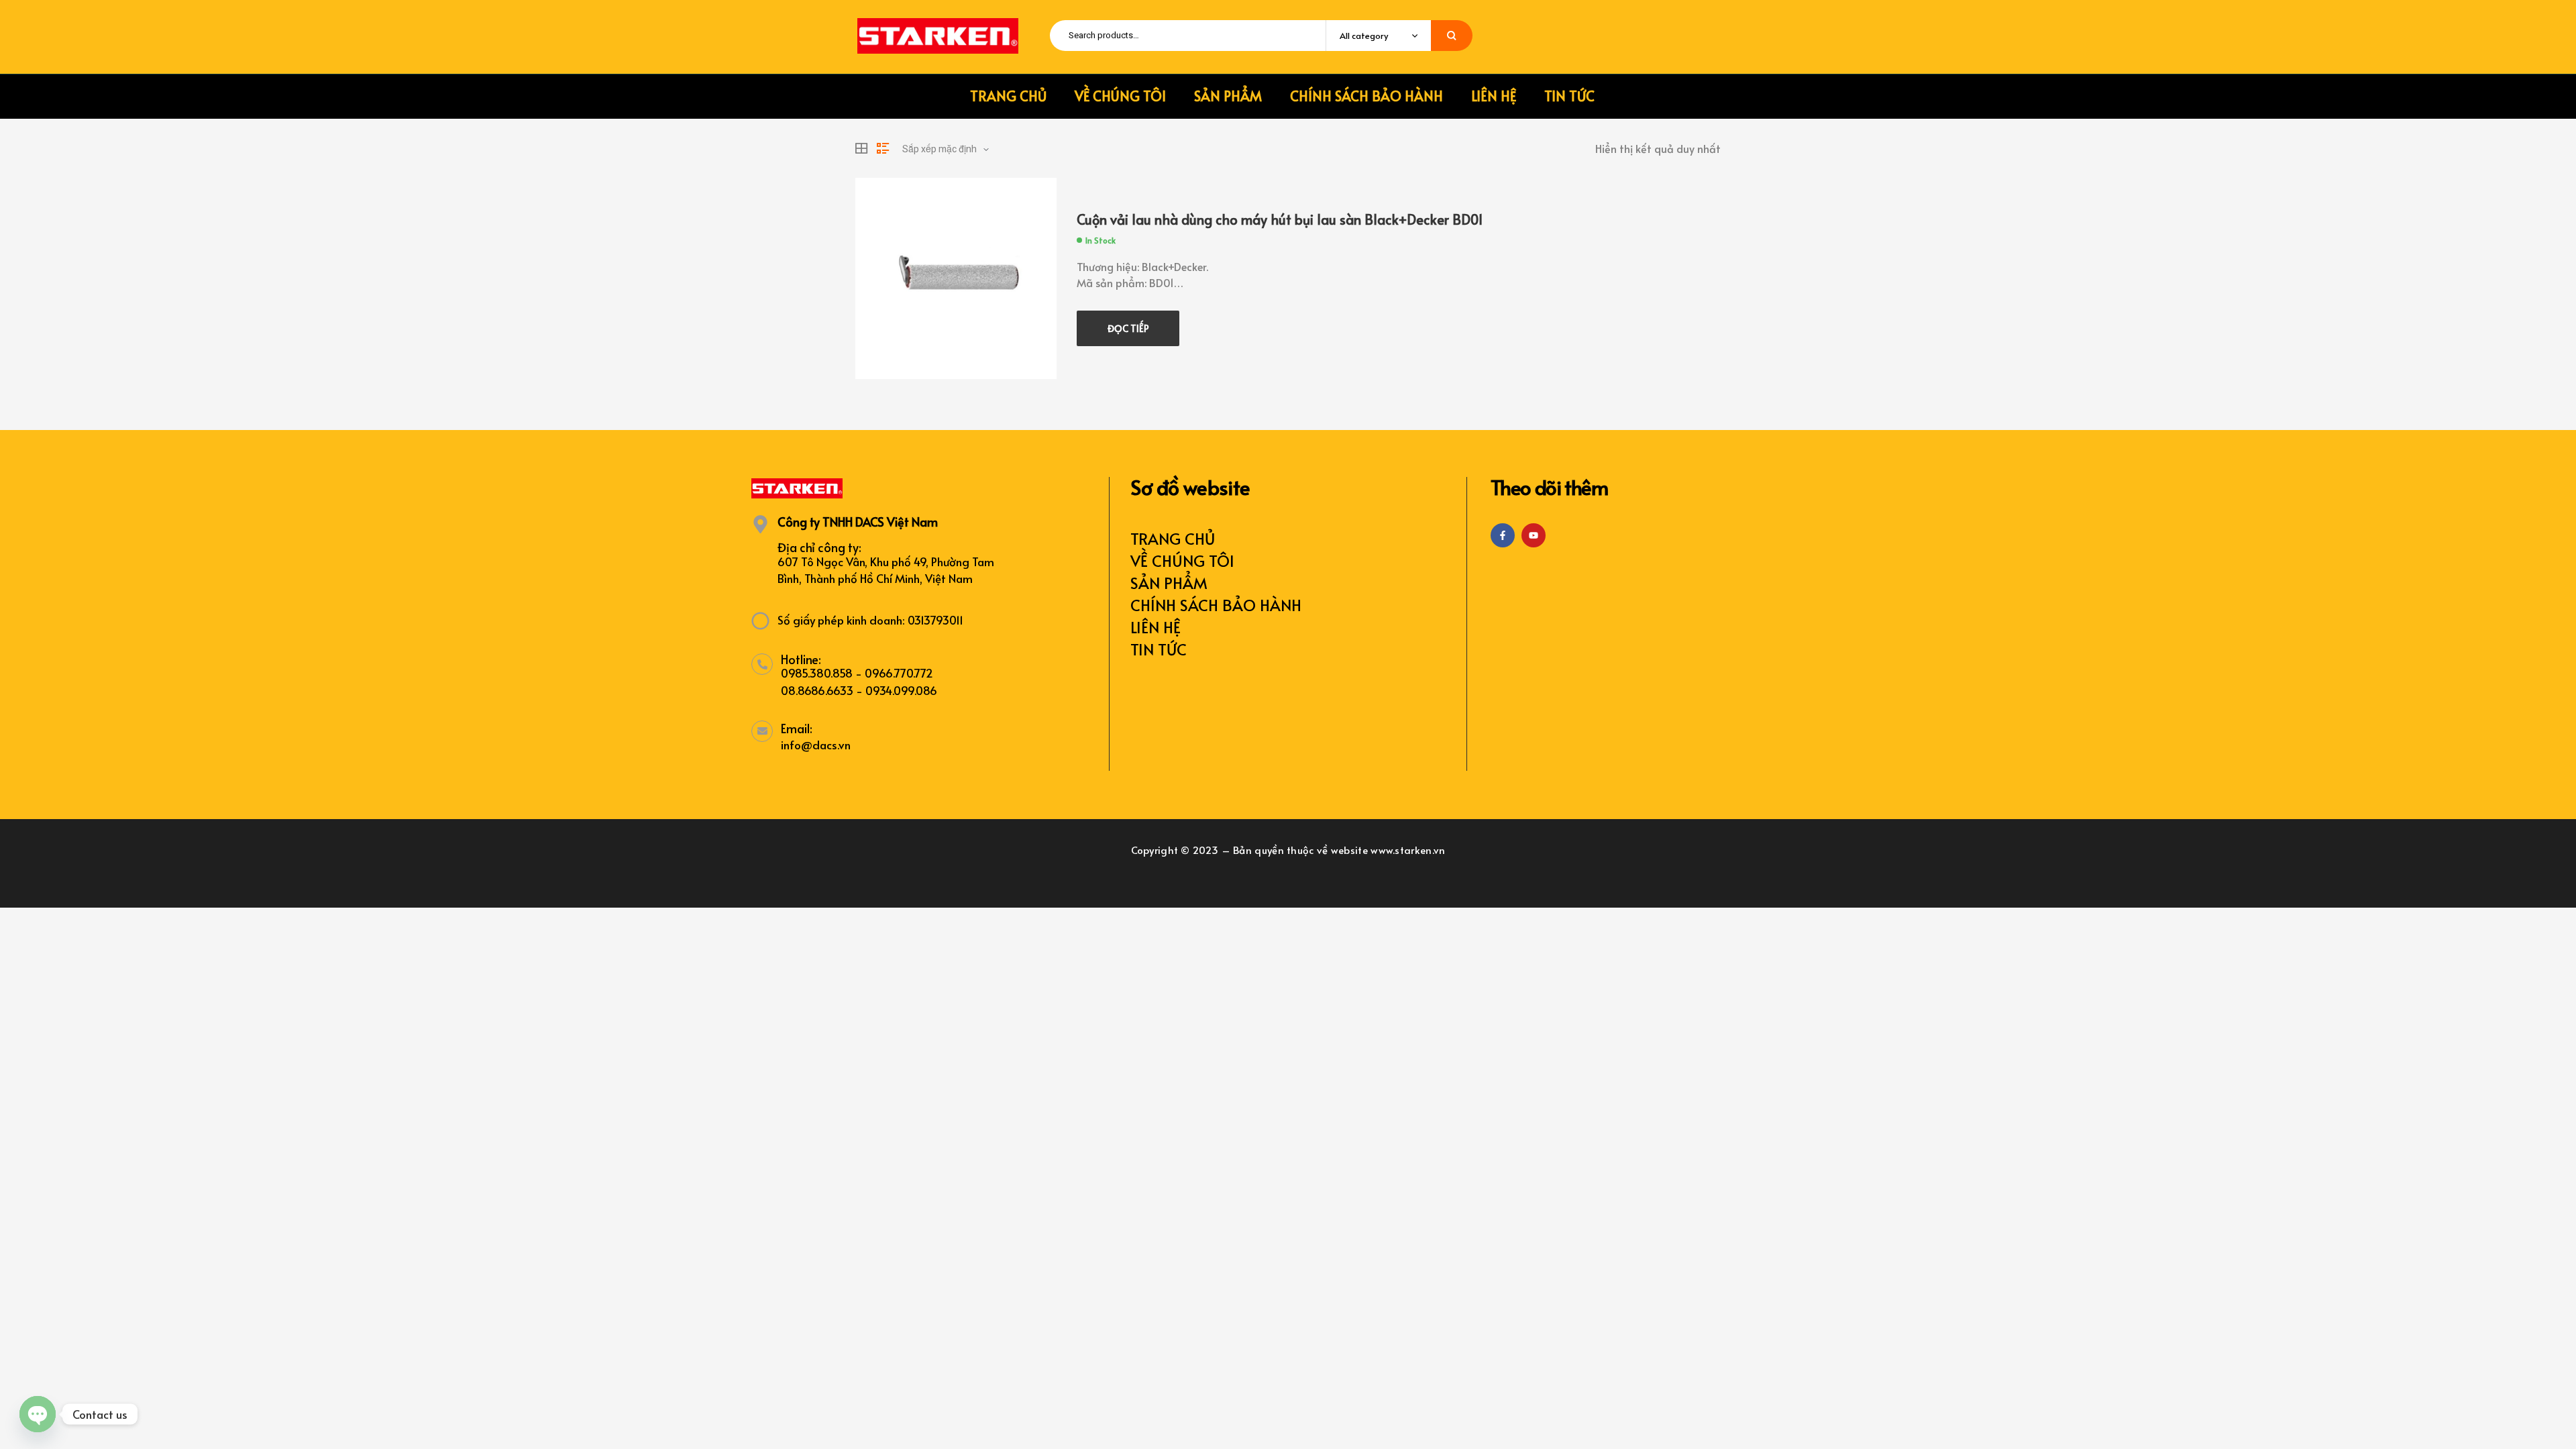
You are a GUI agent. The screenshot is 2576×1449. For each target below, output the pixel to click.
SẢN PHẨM (1169, 583)
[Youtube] (1534, 535)
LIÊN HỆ (1156, 627)
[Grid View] (861, 148)
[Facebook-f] (1503, 535)
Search (1452, 36)
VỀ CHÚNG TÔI (1182, 560)
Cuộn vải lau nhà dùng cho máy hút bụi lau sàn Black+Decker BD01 (1280, 219)
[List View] (883, 148)
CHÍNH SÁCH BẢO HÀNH (1216, 605)
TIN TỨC (1159, 649)
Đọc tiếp (1128, 328)
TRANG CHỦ (1173, 538)
